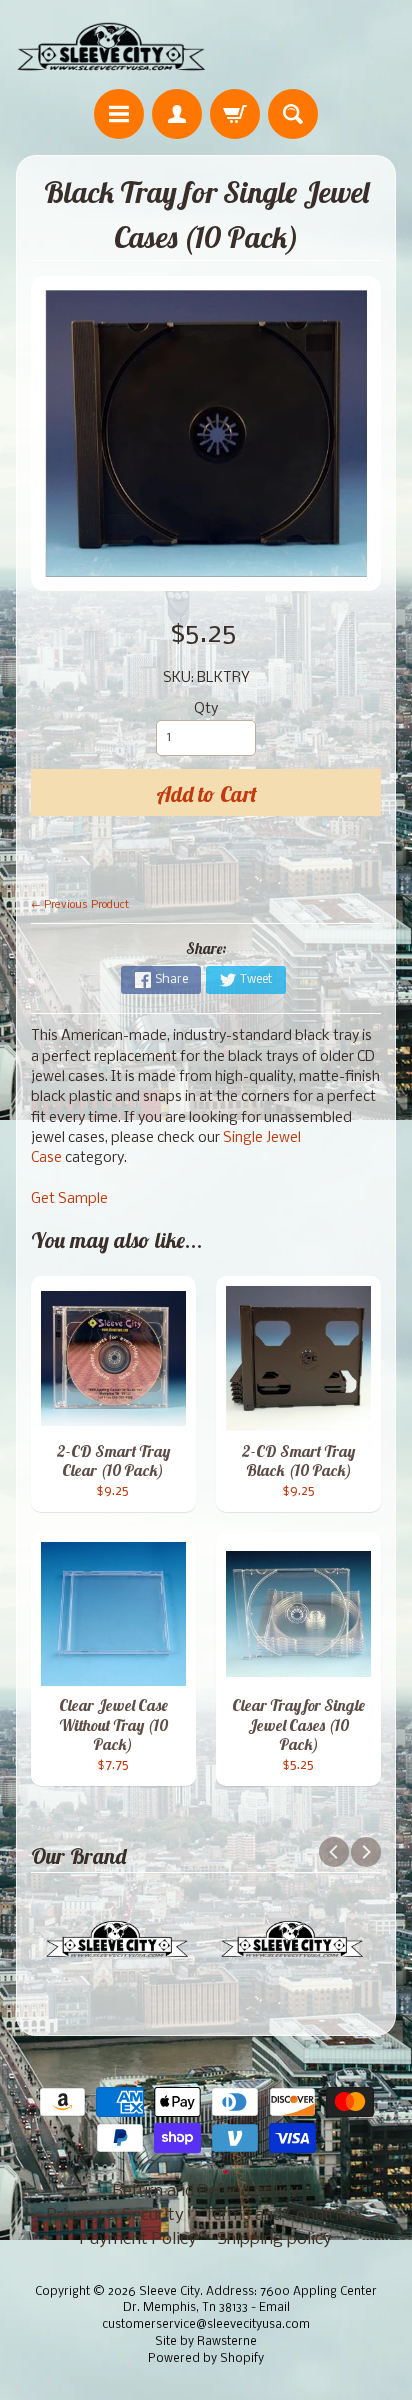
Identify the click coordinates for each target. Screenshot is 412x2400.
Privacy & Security (115, 2215)
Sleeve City (169, 2292)
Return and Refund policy (206, 2191)
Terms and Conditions (285, 2215)
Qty (206, 709)
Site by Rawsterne (206, 2342)
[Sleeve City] (111, 47)
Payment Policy (138, 2239)
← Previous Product (80, 905)
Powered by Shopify (206, 2359)
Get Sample (69, 1199)
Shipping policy (274, 2239)
